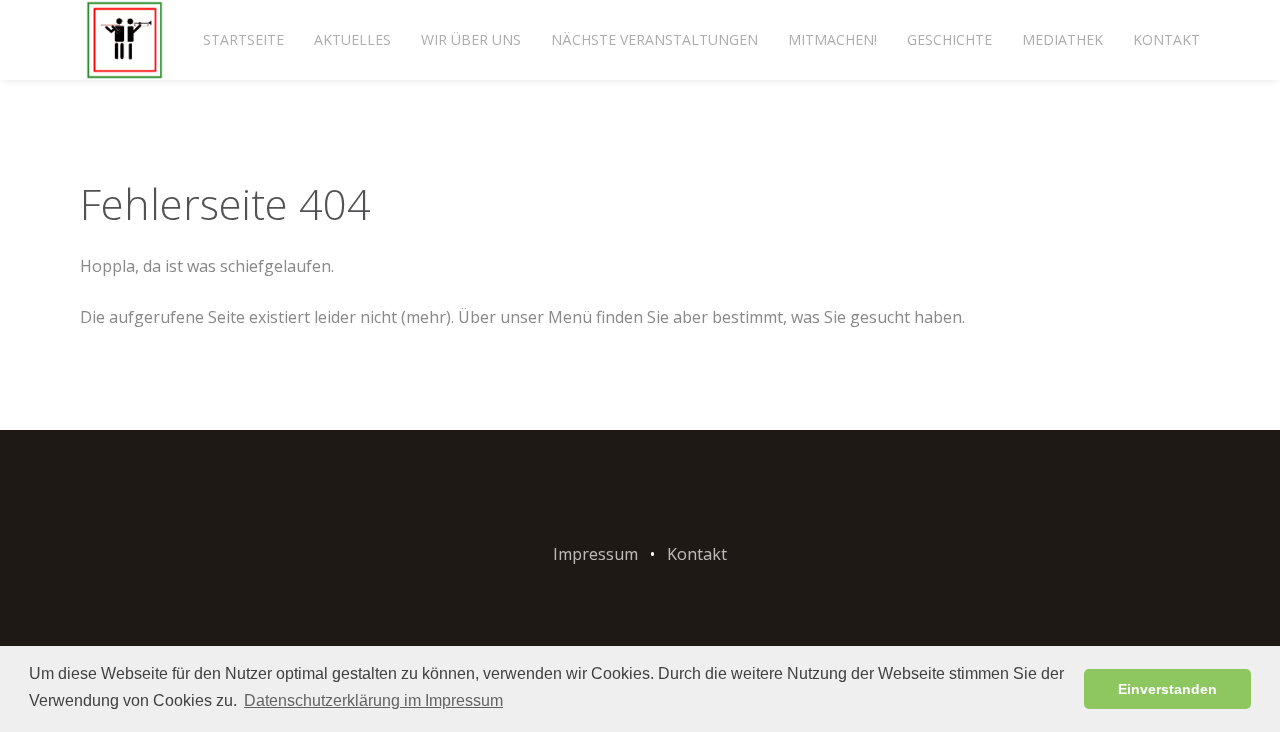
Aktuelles (352, 39)
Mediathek (1062, 39)
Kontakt (1166, 39)
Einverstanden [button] (1167, 689)
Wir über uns (471, 39)
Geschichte (949, 39)
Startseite (243, 39)
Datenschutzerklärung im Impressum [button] (373, 700)
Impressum (595, 554)
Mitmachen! (832, 39)
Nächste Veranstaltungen (654, 39)
